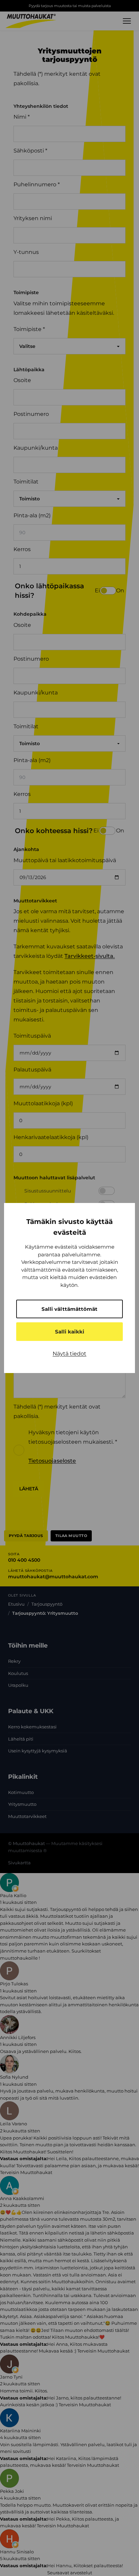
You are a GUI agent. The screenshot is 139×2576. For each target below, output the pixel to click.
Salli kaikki (70, 1332)
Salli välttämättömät (69, 1309)
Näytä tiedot (69, 1354)
